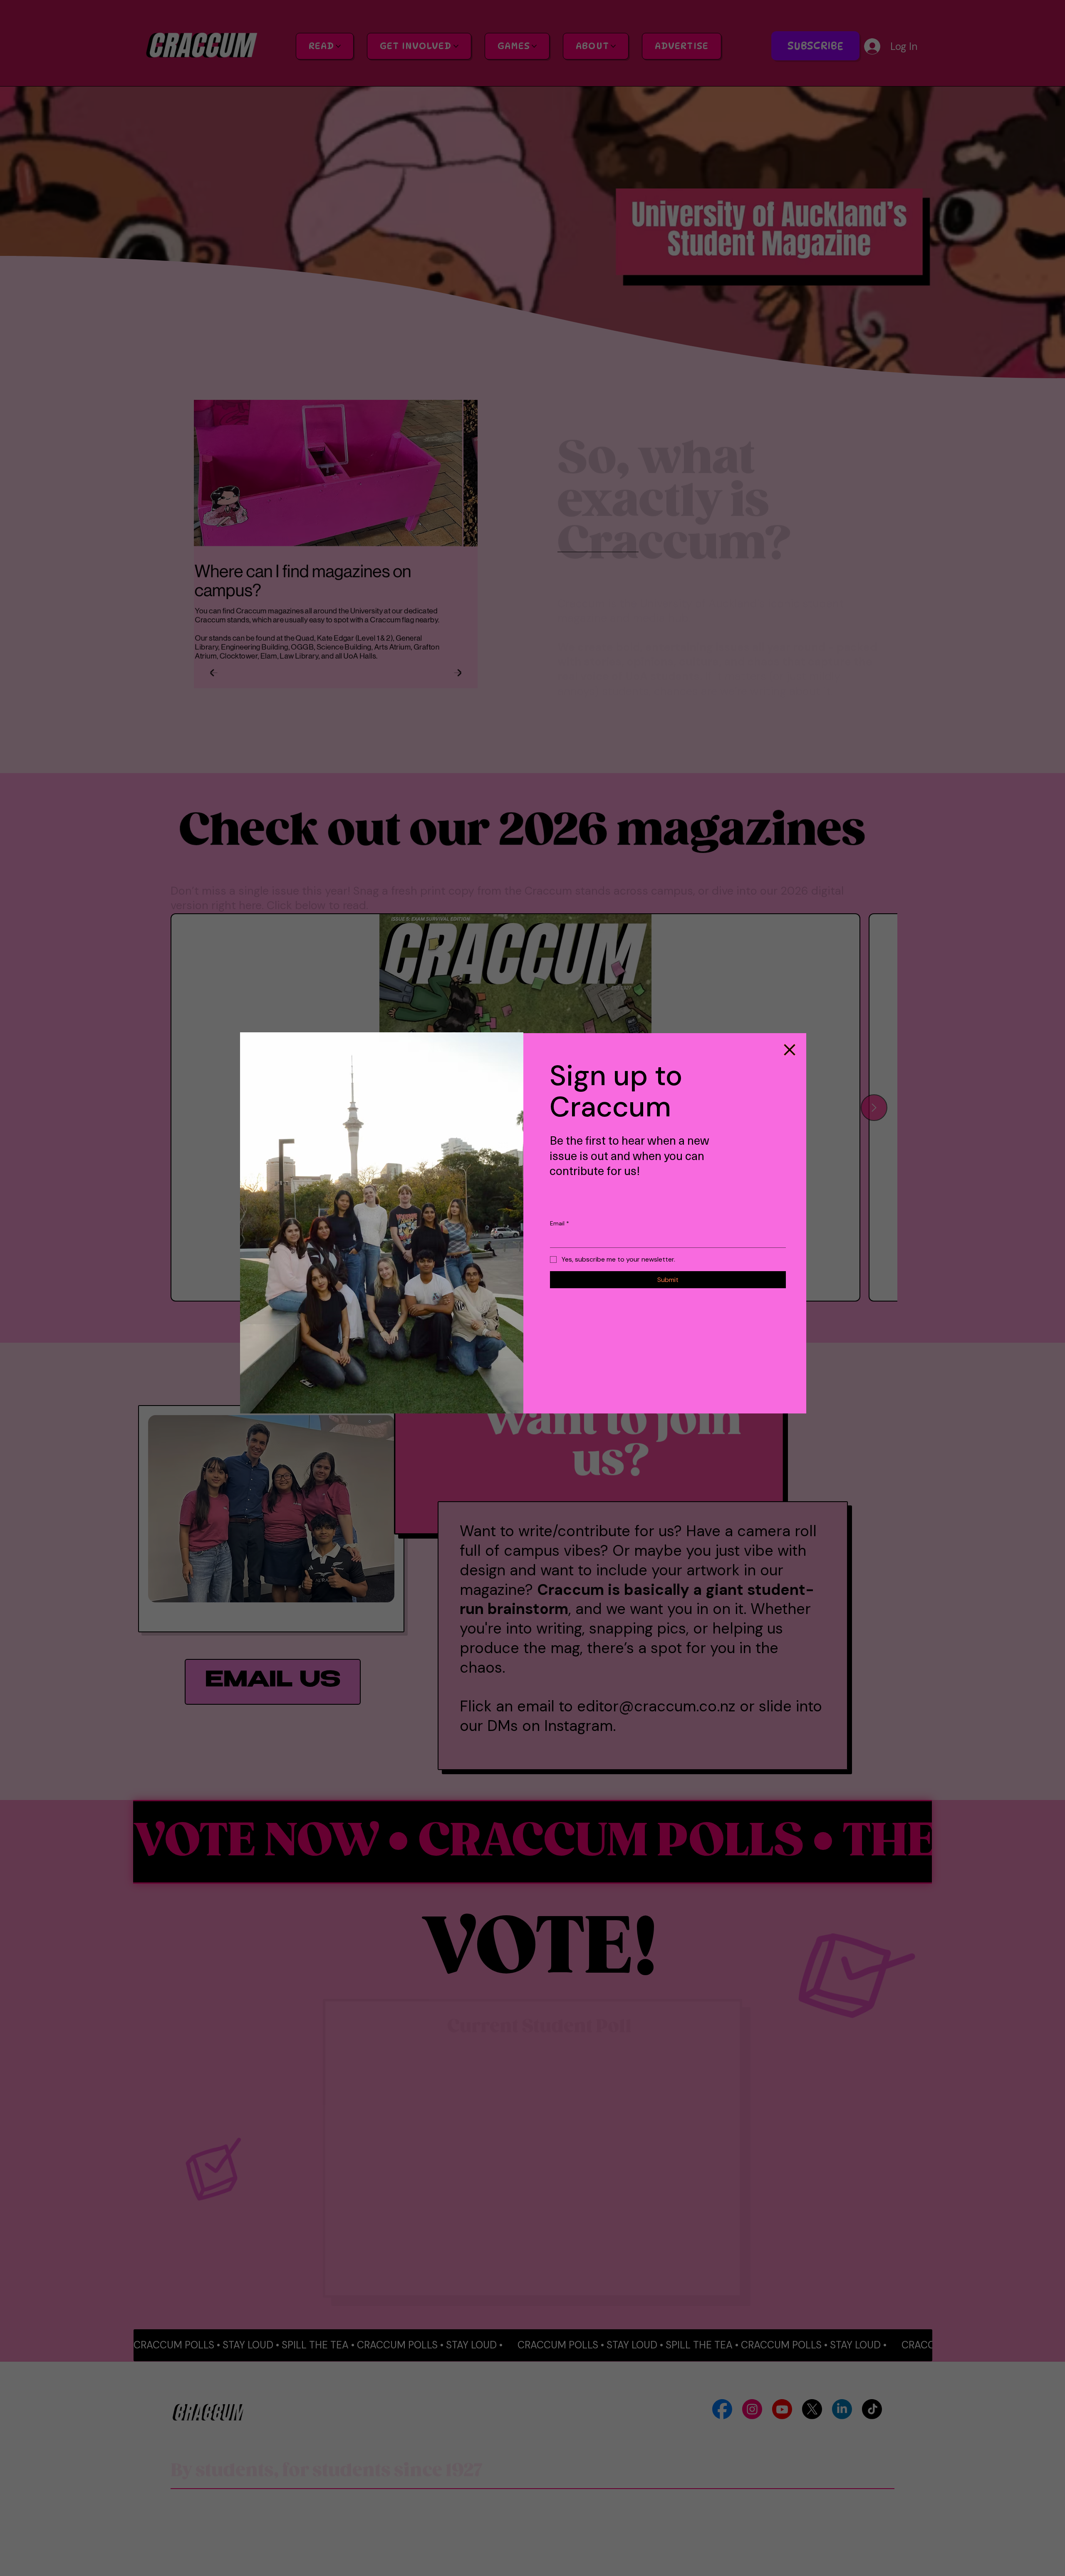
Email (560, 1223)
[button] (790, 1050)
